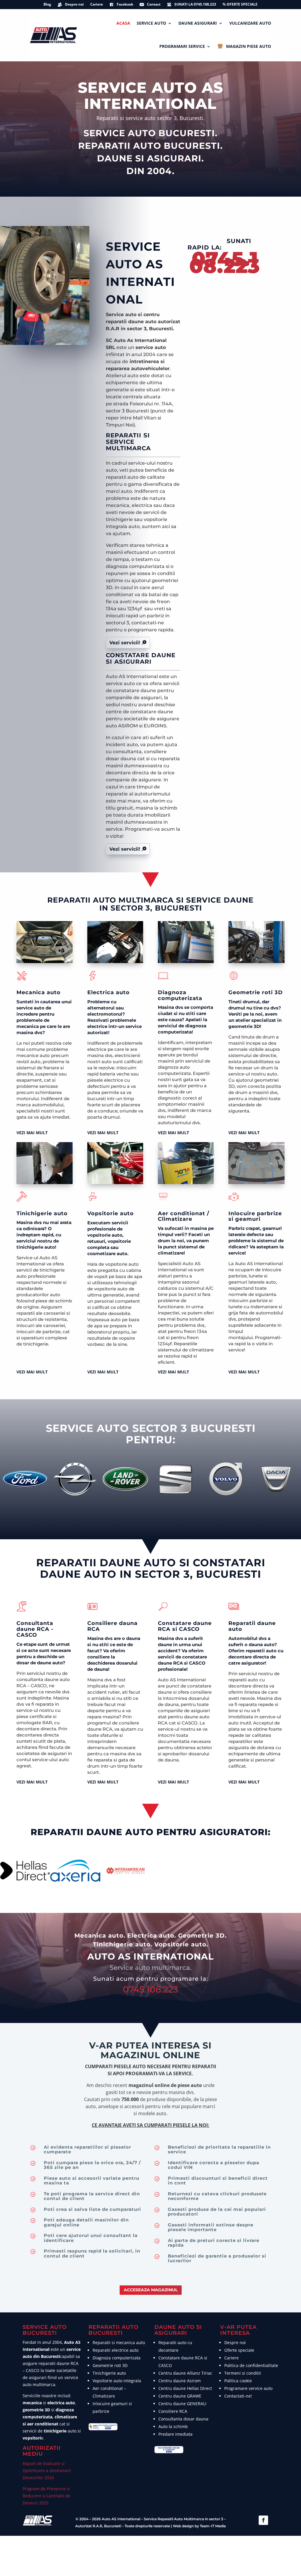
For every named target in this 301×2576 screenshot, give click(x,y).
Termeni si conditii (243, 2373)
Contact (154, 5)
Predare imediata (175, 2434)
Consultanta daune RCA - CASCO (35, 1629)
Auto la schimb (173, 2426)
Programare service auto (248, 2388)
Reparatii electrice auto (116, 2350)
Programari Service (182, 46)
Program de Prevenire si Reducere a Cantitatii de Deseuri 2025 (46, 2496)
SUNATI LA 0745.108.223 (195, 5)
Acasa (123, 23)
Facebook (125, 5)
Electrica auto (108, 992)
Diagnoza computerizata (180, 995)
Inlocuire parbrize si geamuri (255, 1216)
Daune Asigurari (198, 23)
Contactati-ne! (238, 2396)
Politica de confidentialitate (251, 2365)
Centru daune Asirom (180, 2381)
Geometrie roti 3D (256, 992)
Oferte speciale (239, 2350)
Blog (47, 5)
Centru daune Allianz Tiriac (185, 2373)
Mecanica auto (39, 992)
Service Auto (151, 23)
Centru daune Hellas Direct (185, 2388)
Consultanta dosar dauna (183, 2419)
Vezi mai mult (32, 1133)
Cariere (97, 5)
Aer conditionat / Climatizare (184, 1216)
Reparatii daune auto (252, 1626)
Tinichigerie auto (42, 1213)
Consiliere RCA (173, 2411)
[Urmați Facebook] (263, 2520)
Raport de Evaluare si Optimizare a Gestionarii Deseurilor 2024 (47, 2470)
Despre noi (74, 5)
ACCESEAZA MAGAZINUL (151, 2290)
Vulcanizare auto (250, 23)
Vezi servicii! (125, 643)
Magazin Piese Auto (249, 46)
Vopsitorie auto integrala (117, 2381)
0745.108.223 (225, 262)
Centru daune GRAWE (180, 2396)
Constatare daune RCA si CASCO (185, 1626)
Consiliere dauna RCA (112, 1626)
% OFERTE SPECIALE (240, 5)
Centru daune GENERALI (182, 2404)
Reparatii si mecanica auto (119, 2342)
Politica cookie (238, 2381)
